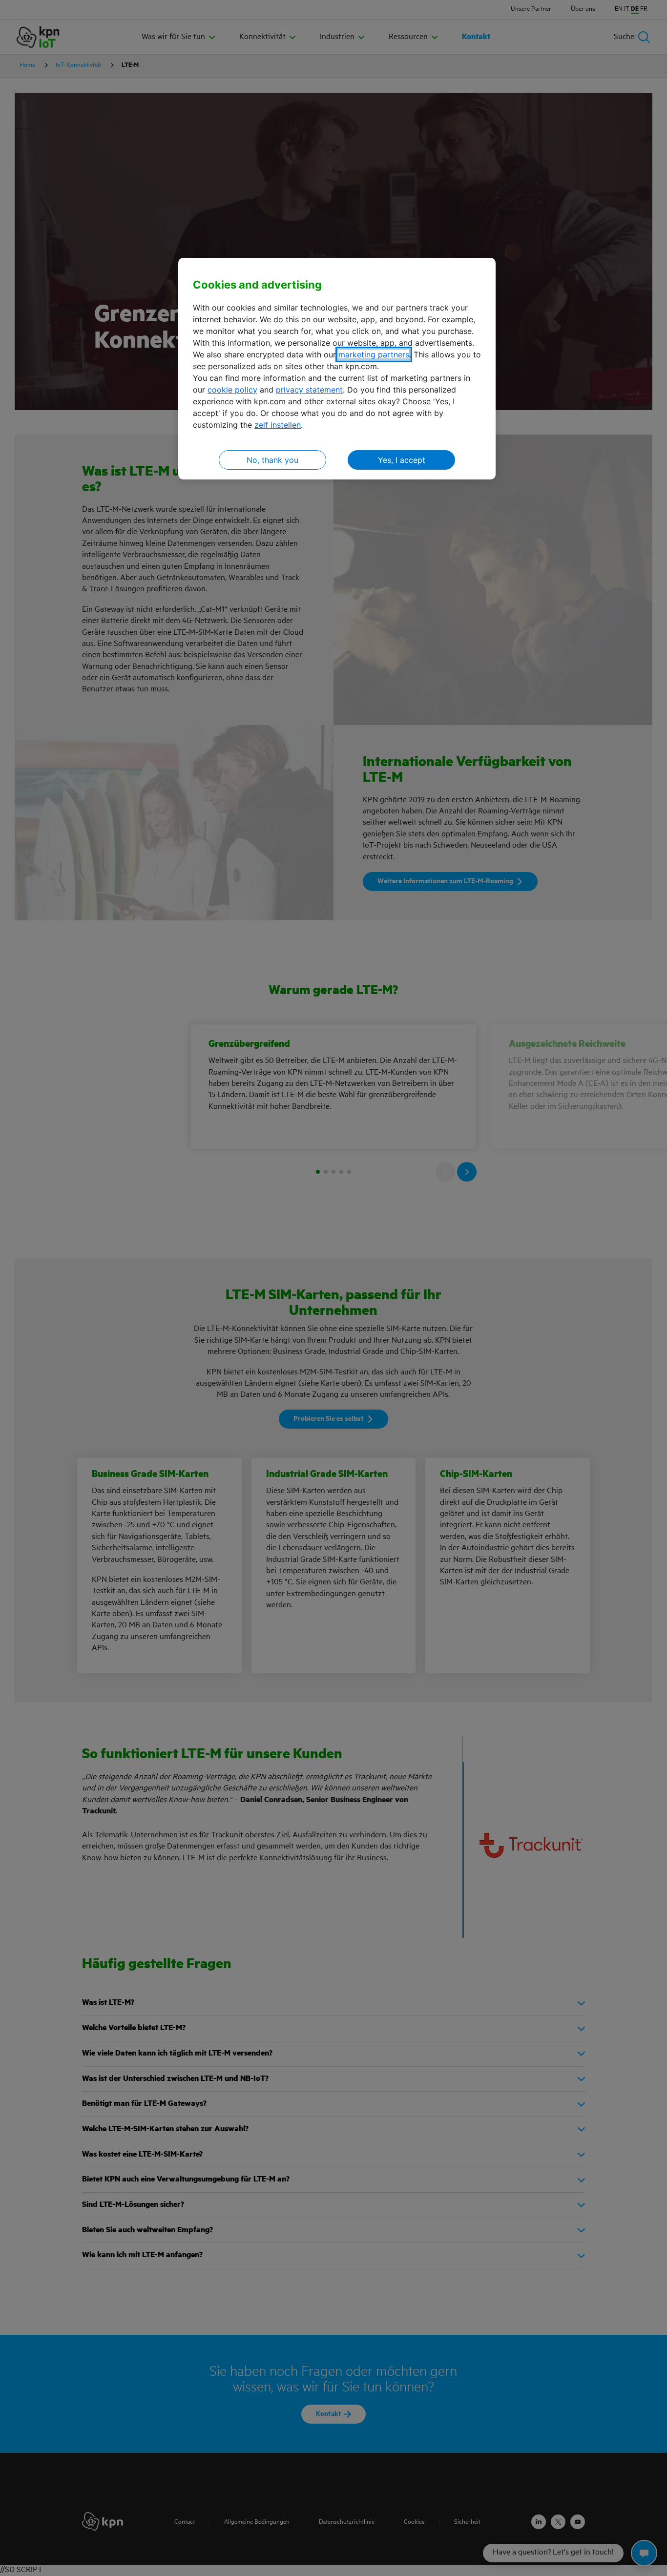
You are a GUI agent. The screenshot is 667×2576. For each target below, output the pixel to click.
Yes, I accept (402, 460)
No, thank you (272, 460)
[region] (337, 369)
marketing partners (374, 354)
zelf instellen (278, 425)
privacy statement (309, 390)
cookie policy (232, 390)
